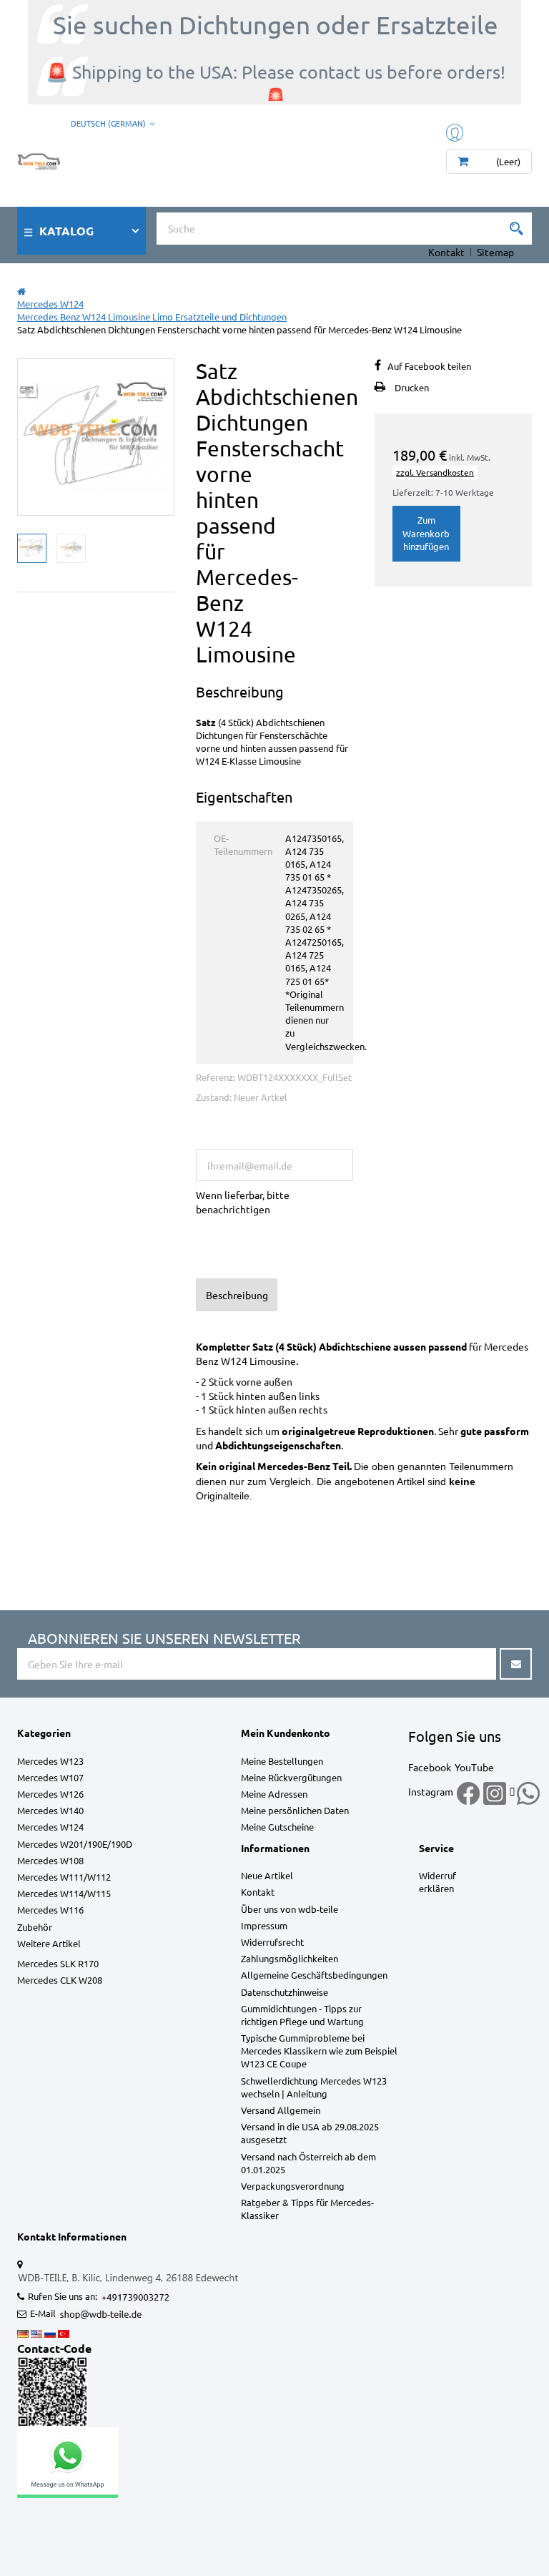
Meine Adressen (274, 1794)
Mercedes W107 (50, 1777)
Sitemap (495, 252)
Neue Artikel (267, 1875)
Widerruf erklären (437, 1882)
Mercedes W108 (50, 1860)
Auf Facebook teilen (429, 366)
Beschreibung (237, 1295)
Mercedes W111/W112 (64, 1877)
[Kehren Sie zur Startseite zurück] (21, 291)
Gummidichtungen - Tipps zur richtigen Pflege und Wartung (302, 2015)
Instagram (431, 1791)
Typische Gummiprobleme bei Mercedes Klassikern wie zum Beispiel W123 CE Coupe (319, 2051)
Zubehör (35, 1927)
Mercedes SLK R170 (58, 1963)
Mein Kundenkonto (286, 1733)
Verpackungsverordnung (293, 2186)
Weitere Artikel (49, 1943)
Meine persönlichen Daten (295, 1810)
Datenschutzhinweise (285, 1992)
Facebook (430, 1767)
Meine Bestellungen (282, 1761)
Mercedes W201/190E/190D (75, 1844)
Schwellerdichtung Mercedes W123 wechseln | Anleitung (314, 2087)
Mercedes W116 (50, 1910)
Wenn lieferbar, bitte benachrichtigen (243, 1202)
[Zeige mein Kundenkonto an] (456, 131)
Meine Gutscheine (277, 1827)
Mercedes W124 (50, 1827)
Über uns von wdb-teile (290, 1909)
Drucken (412, 387)
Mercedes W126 (50, 1794)
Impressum (264, 1925)
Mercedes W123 (50, 1761)
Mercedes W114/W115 (64, 1893)
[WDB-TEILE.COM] (39, 158)
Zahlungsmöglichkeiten (290, 1958)
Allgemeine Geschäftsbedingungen (314, 1975)
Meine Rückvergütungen (291, 1777)
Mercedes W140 (50, 1810)
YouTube (474, 1767)
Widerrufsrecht (272, 1942)
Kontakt (446, 252)
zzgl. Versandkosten (435, 472)
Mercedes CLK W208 (60, 1980)
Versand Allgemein (281, 2110)
